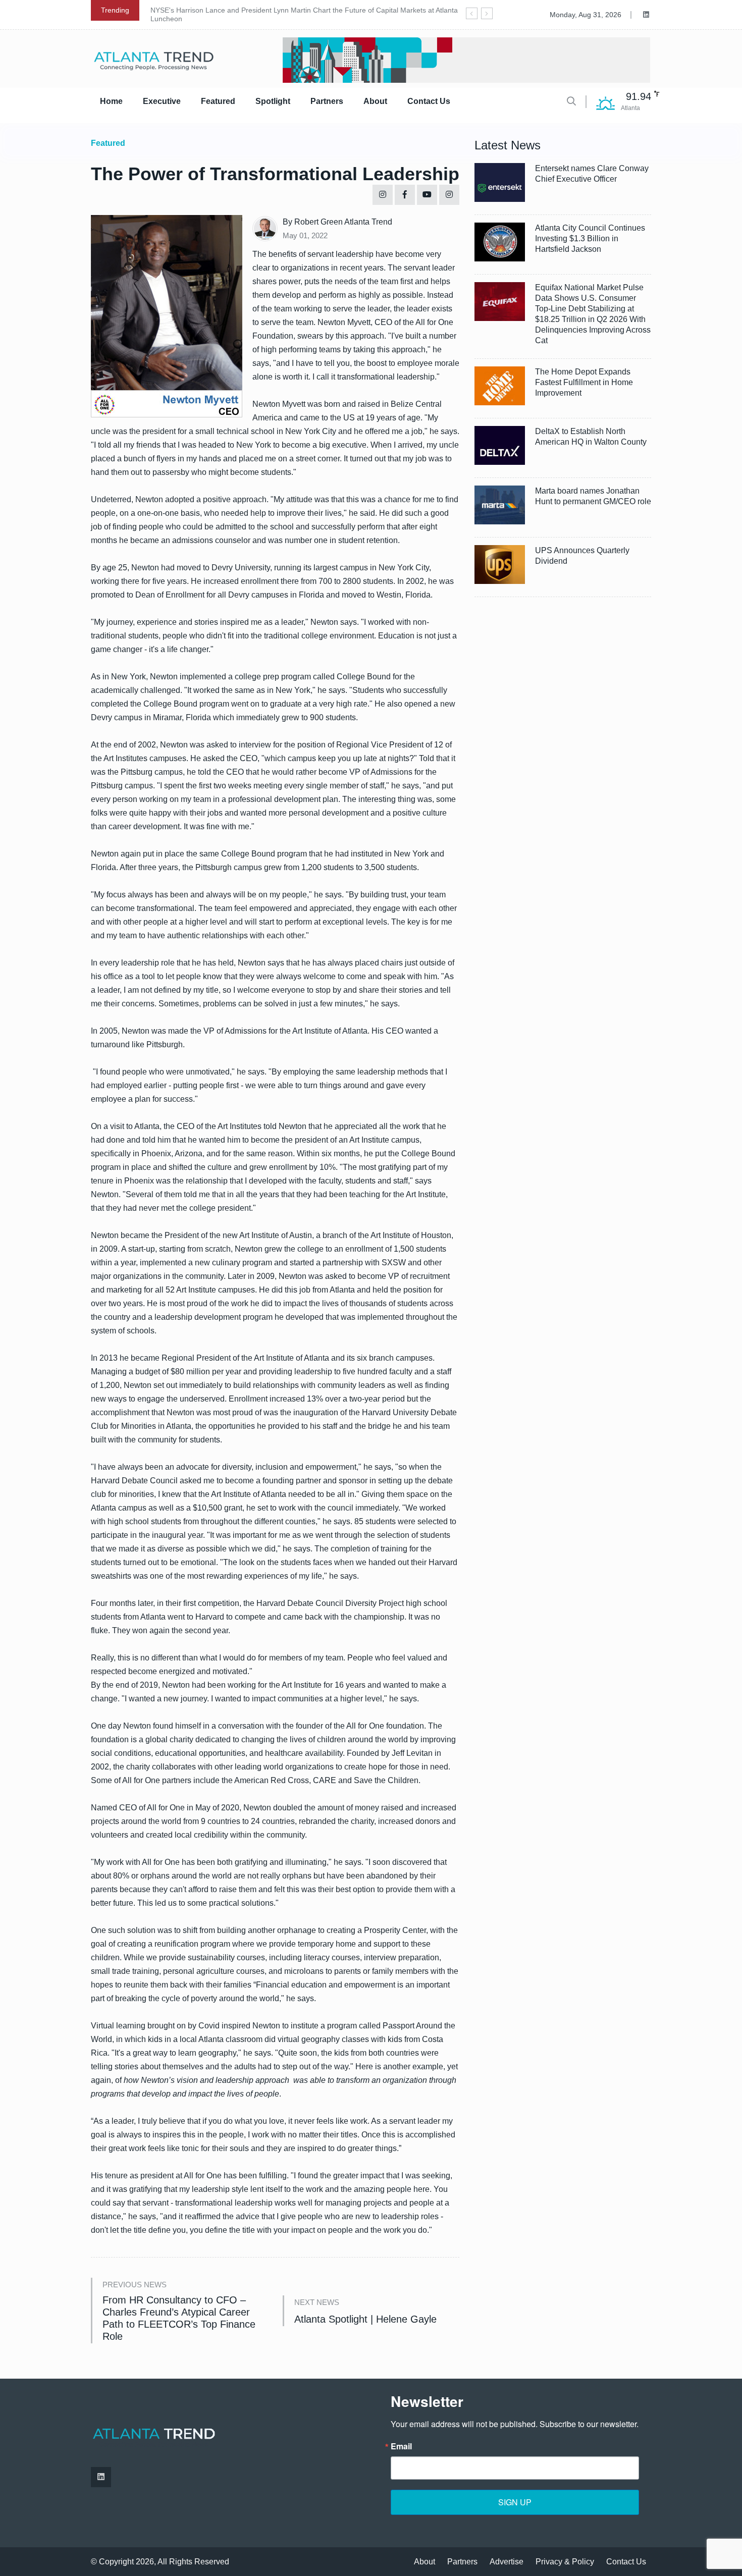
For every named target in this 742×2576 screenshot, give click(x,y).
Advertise (507, 2562)
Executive (162, 101)
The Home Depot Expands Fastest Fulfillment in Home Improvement (584, 382)
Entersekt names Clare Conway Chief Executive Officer (592, 174)
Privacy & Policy (565, 2562)
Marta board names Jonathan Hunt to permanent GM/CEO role (593, 496)
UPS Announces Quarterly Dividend (582, 556)
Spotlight (273, 101)
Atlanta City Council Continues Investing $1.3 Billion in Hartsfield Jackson (590, 238)
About (375, 101)
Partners (327, 101)
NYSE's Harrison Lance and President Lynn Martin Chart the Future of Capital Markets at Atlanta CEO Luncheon (313, 14)
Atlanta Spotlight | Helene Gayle (365, 2319)
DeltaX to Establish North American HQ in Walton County (591, 437)
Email (401, 2446)
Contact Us (429, 101)
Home (111, 101)
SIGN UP (515, 2502)
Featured (218, 101)
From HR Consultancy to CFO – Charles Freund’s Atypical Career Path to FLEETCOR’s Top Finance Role (179, 2318)
